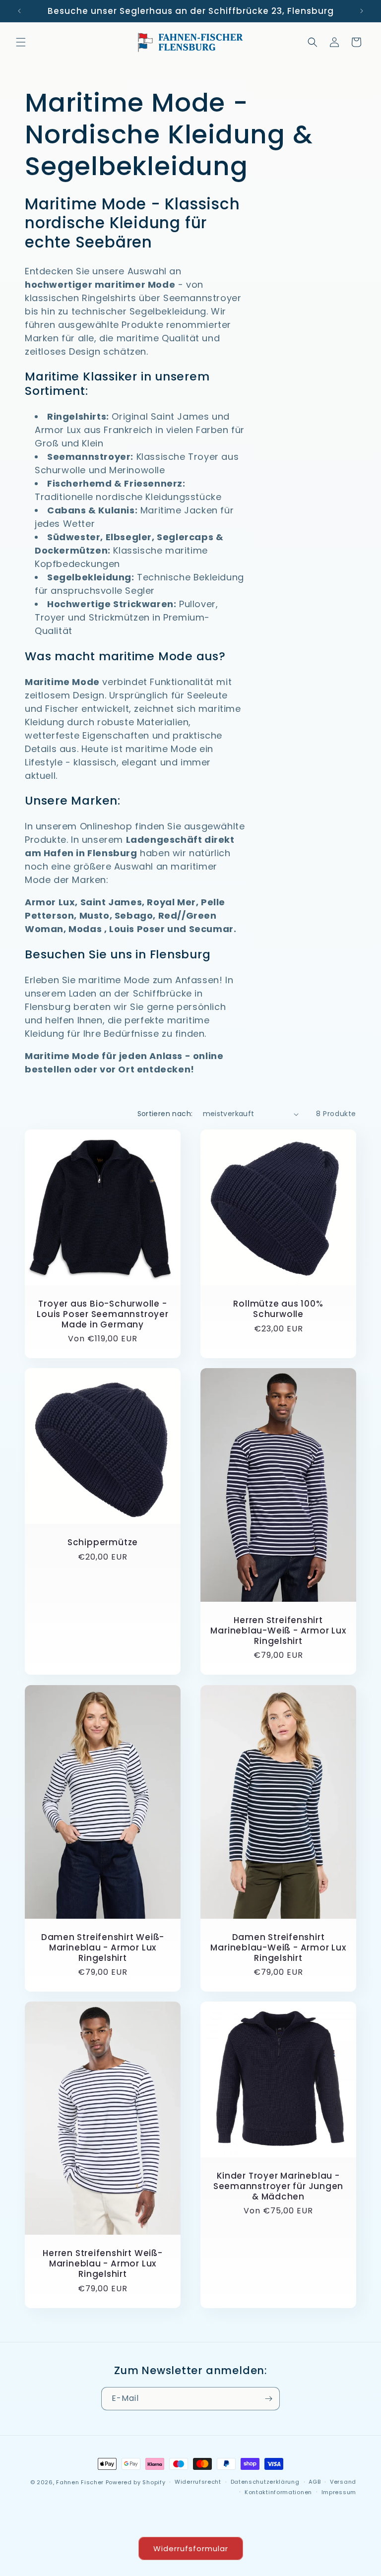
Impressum (339, 2492)
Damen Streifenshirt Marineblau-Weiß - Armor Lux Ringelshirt (278, 1948)
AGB (315, 2482)
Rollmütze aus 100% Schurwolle (278, 1309)
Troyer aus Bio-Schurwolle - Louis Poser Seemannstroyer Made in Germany (102, 1314)
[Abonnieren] (268, 2399)
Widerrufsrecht (198, 2482)
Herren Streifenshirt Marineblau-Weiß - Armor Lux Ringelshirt (278, 1631)
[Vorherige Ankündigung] (19, 11)
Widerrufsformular (191, 2548)
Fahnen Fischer (80, 2482)
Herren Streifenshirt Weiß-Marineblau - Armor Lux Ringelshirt (102, 2264)
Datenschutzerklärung (265, 2482)
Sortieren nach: (165, 1114)
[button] (21, 42)
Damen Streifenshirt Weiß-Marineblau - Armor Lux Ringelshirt (103, 1948)
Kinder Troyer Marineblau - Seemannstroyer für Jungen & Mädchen (279, 2186)
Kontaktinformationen (278, 2492)
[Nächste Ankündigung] (362, 11)
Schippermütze (103, 1542)
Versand (343, 2482)
